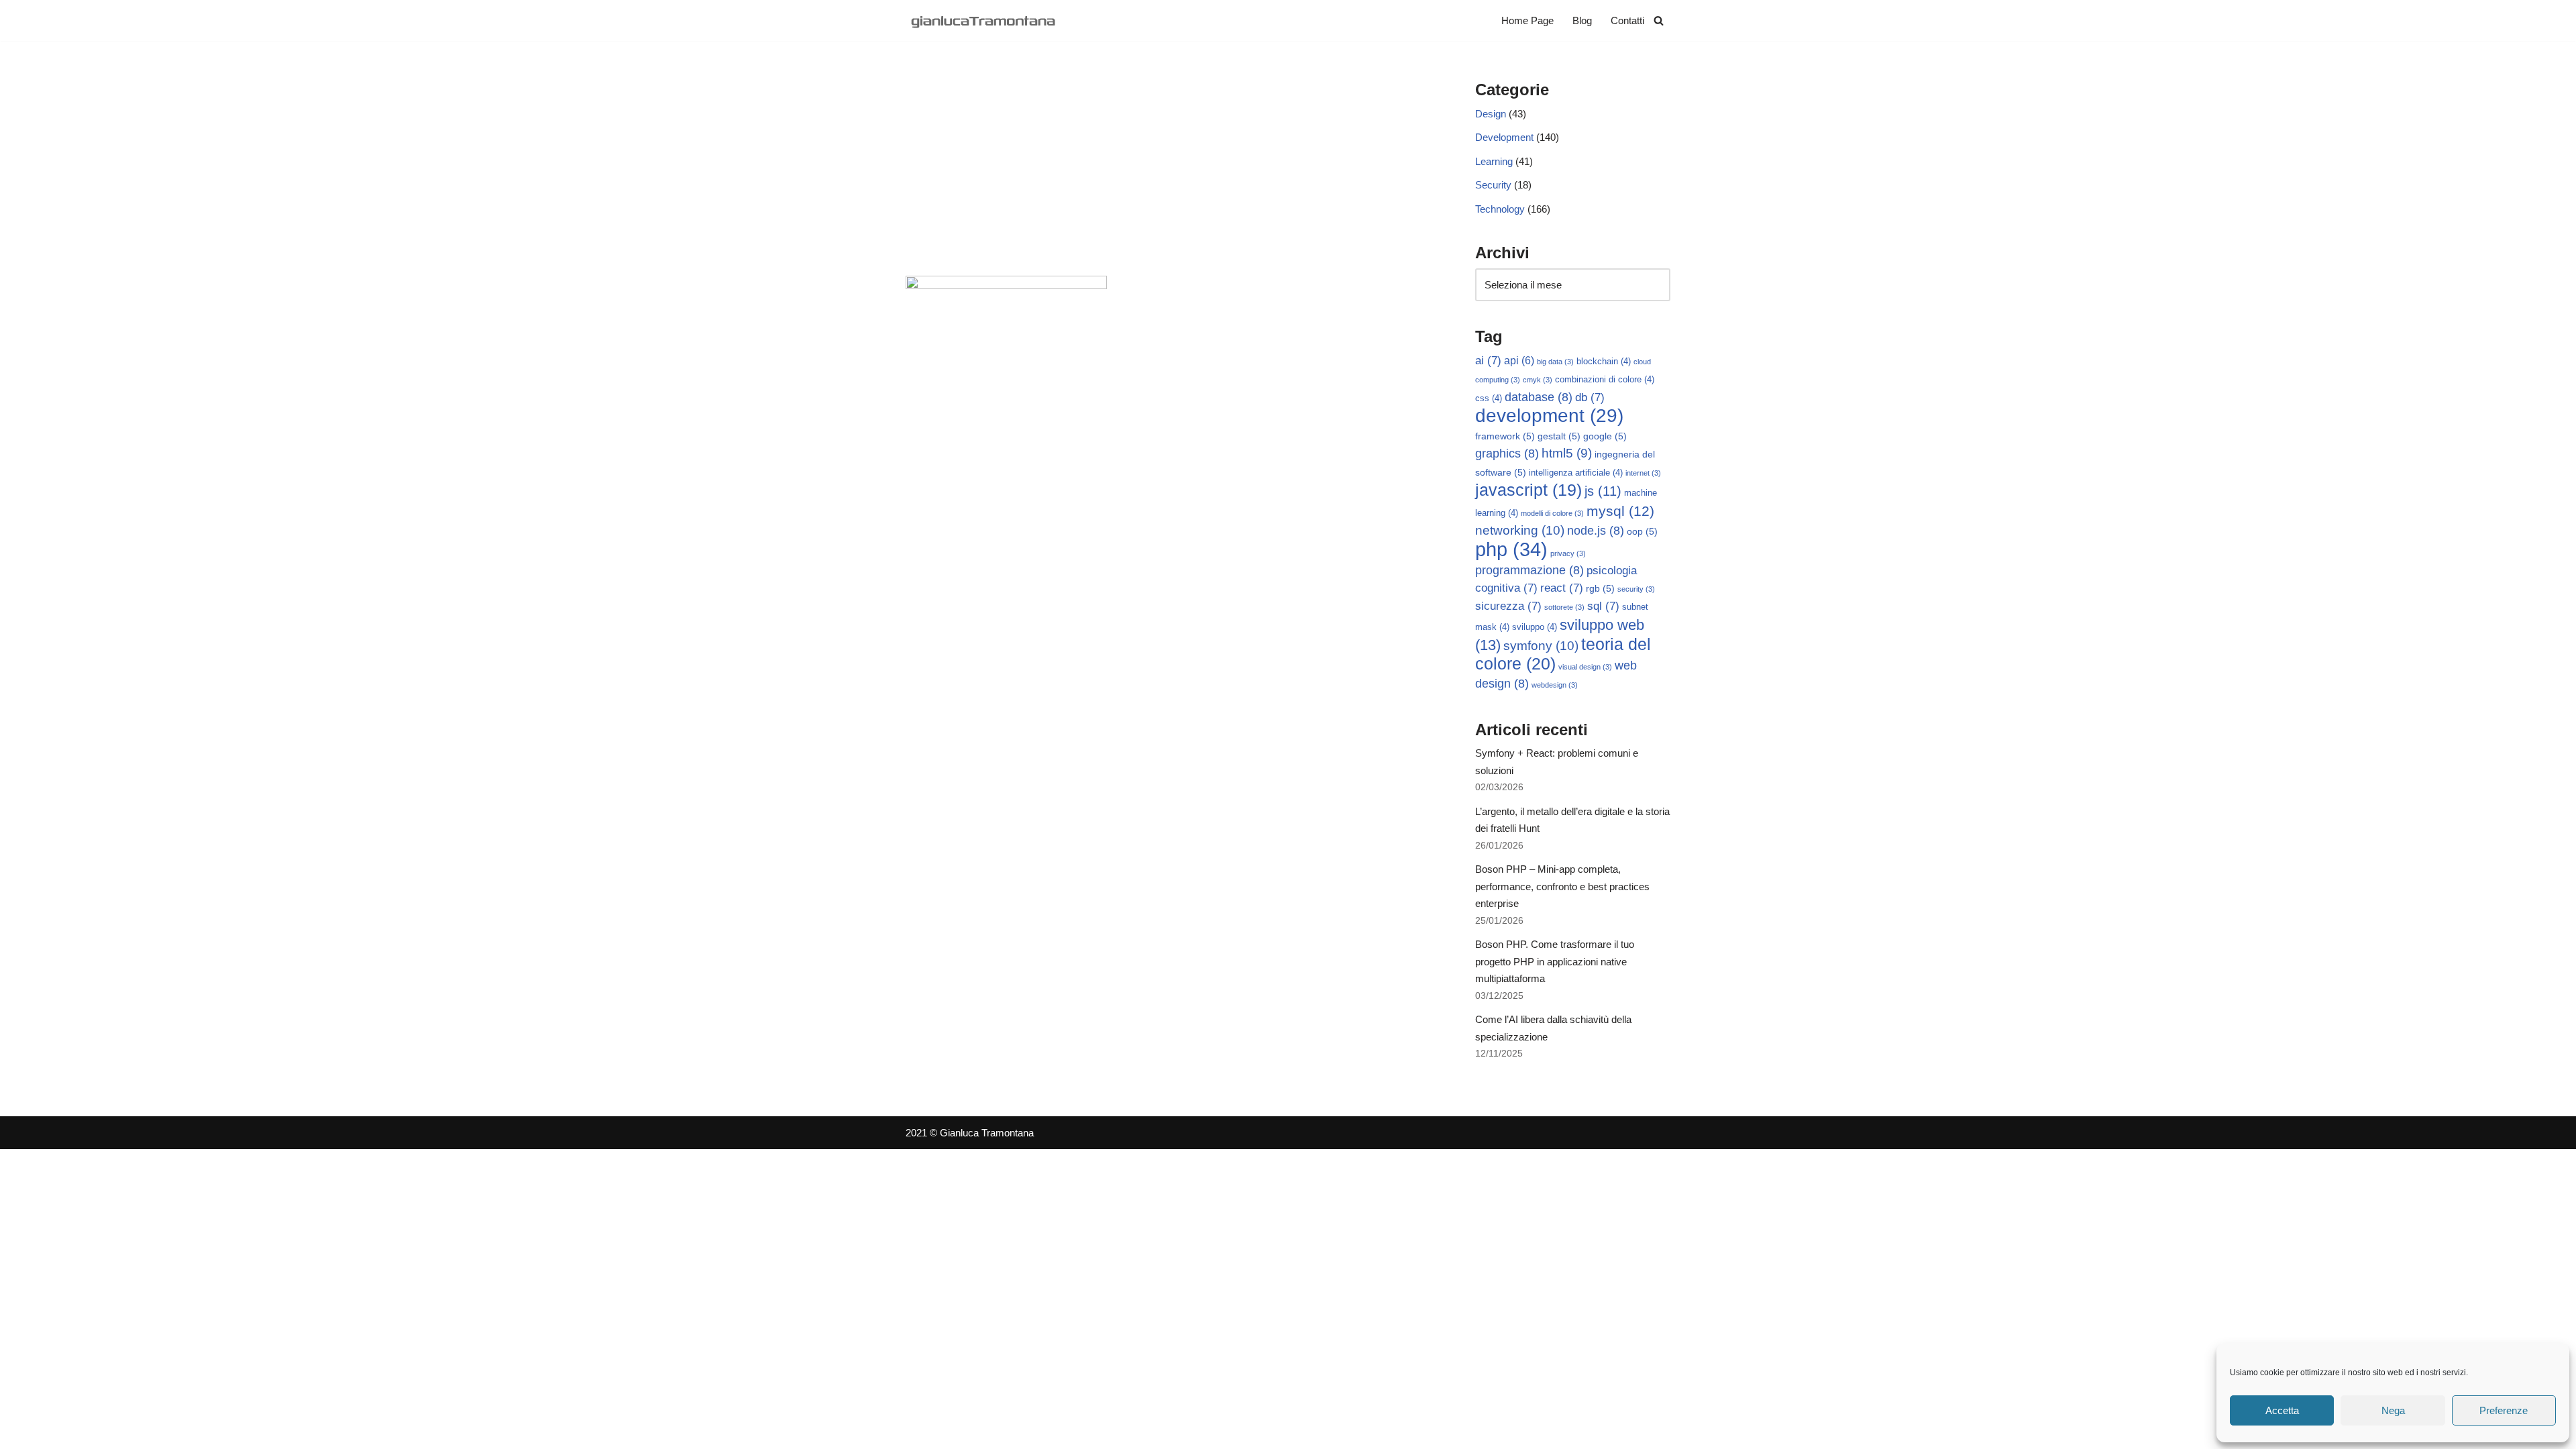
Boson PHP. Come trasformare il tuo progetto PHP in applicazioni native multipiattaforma (1555, 961)
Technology (1500, 209)
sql (1603, 606)
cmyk (1538, 380)
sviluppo (1535, 627)
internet (1643, 473)
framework (1505, 436)
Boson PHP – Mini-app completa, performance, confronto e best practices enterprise (1562, 886)
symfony (1541, 645)
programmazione (1529, 570)
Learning (1494, 161)
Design (1491, 114)
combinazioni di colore (1605, 380)
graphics (1507, 453)
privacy (1568, 553)
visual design (1585, 667)
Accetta (2282, 1410)
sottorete (1564, 607)
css (1489, 398)
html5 (1567, 453)
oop (1642, 531)
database (1539, 397)
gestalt (1559, 436)
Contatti (1627, 20)
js (1603, 491)
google (1605, 436)
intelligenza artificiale (1576, 473)
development (1549, 416)
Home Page (1527, 20)
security (1636, 589)
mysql (1620, 511)
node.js (1596, 531)
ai (1488, 361)
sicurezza (1508, 606)
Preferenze (2504, 1410)
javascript (1528, 490)
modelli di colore (1552, 513)
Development (1504, 137)
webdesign (1555, 685)
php (1511, 549)
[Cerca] (1659, 20)
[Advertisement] (1170, 175)
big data (1555, 362)
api (1519, 361)
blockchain (1604, 362)
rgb (1600, 588)
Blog (1582, 20)
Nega (2393, 1410)
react (1562, 588)
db (1590, 397)
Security (1493, 185)
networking (1520, 530)
